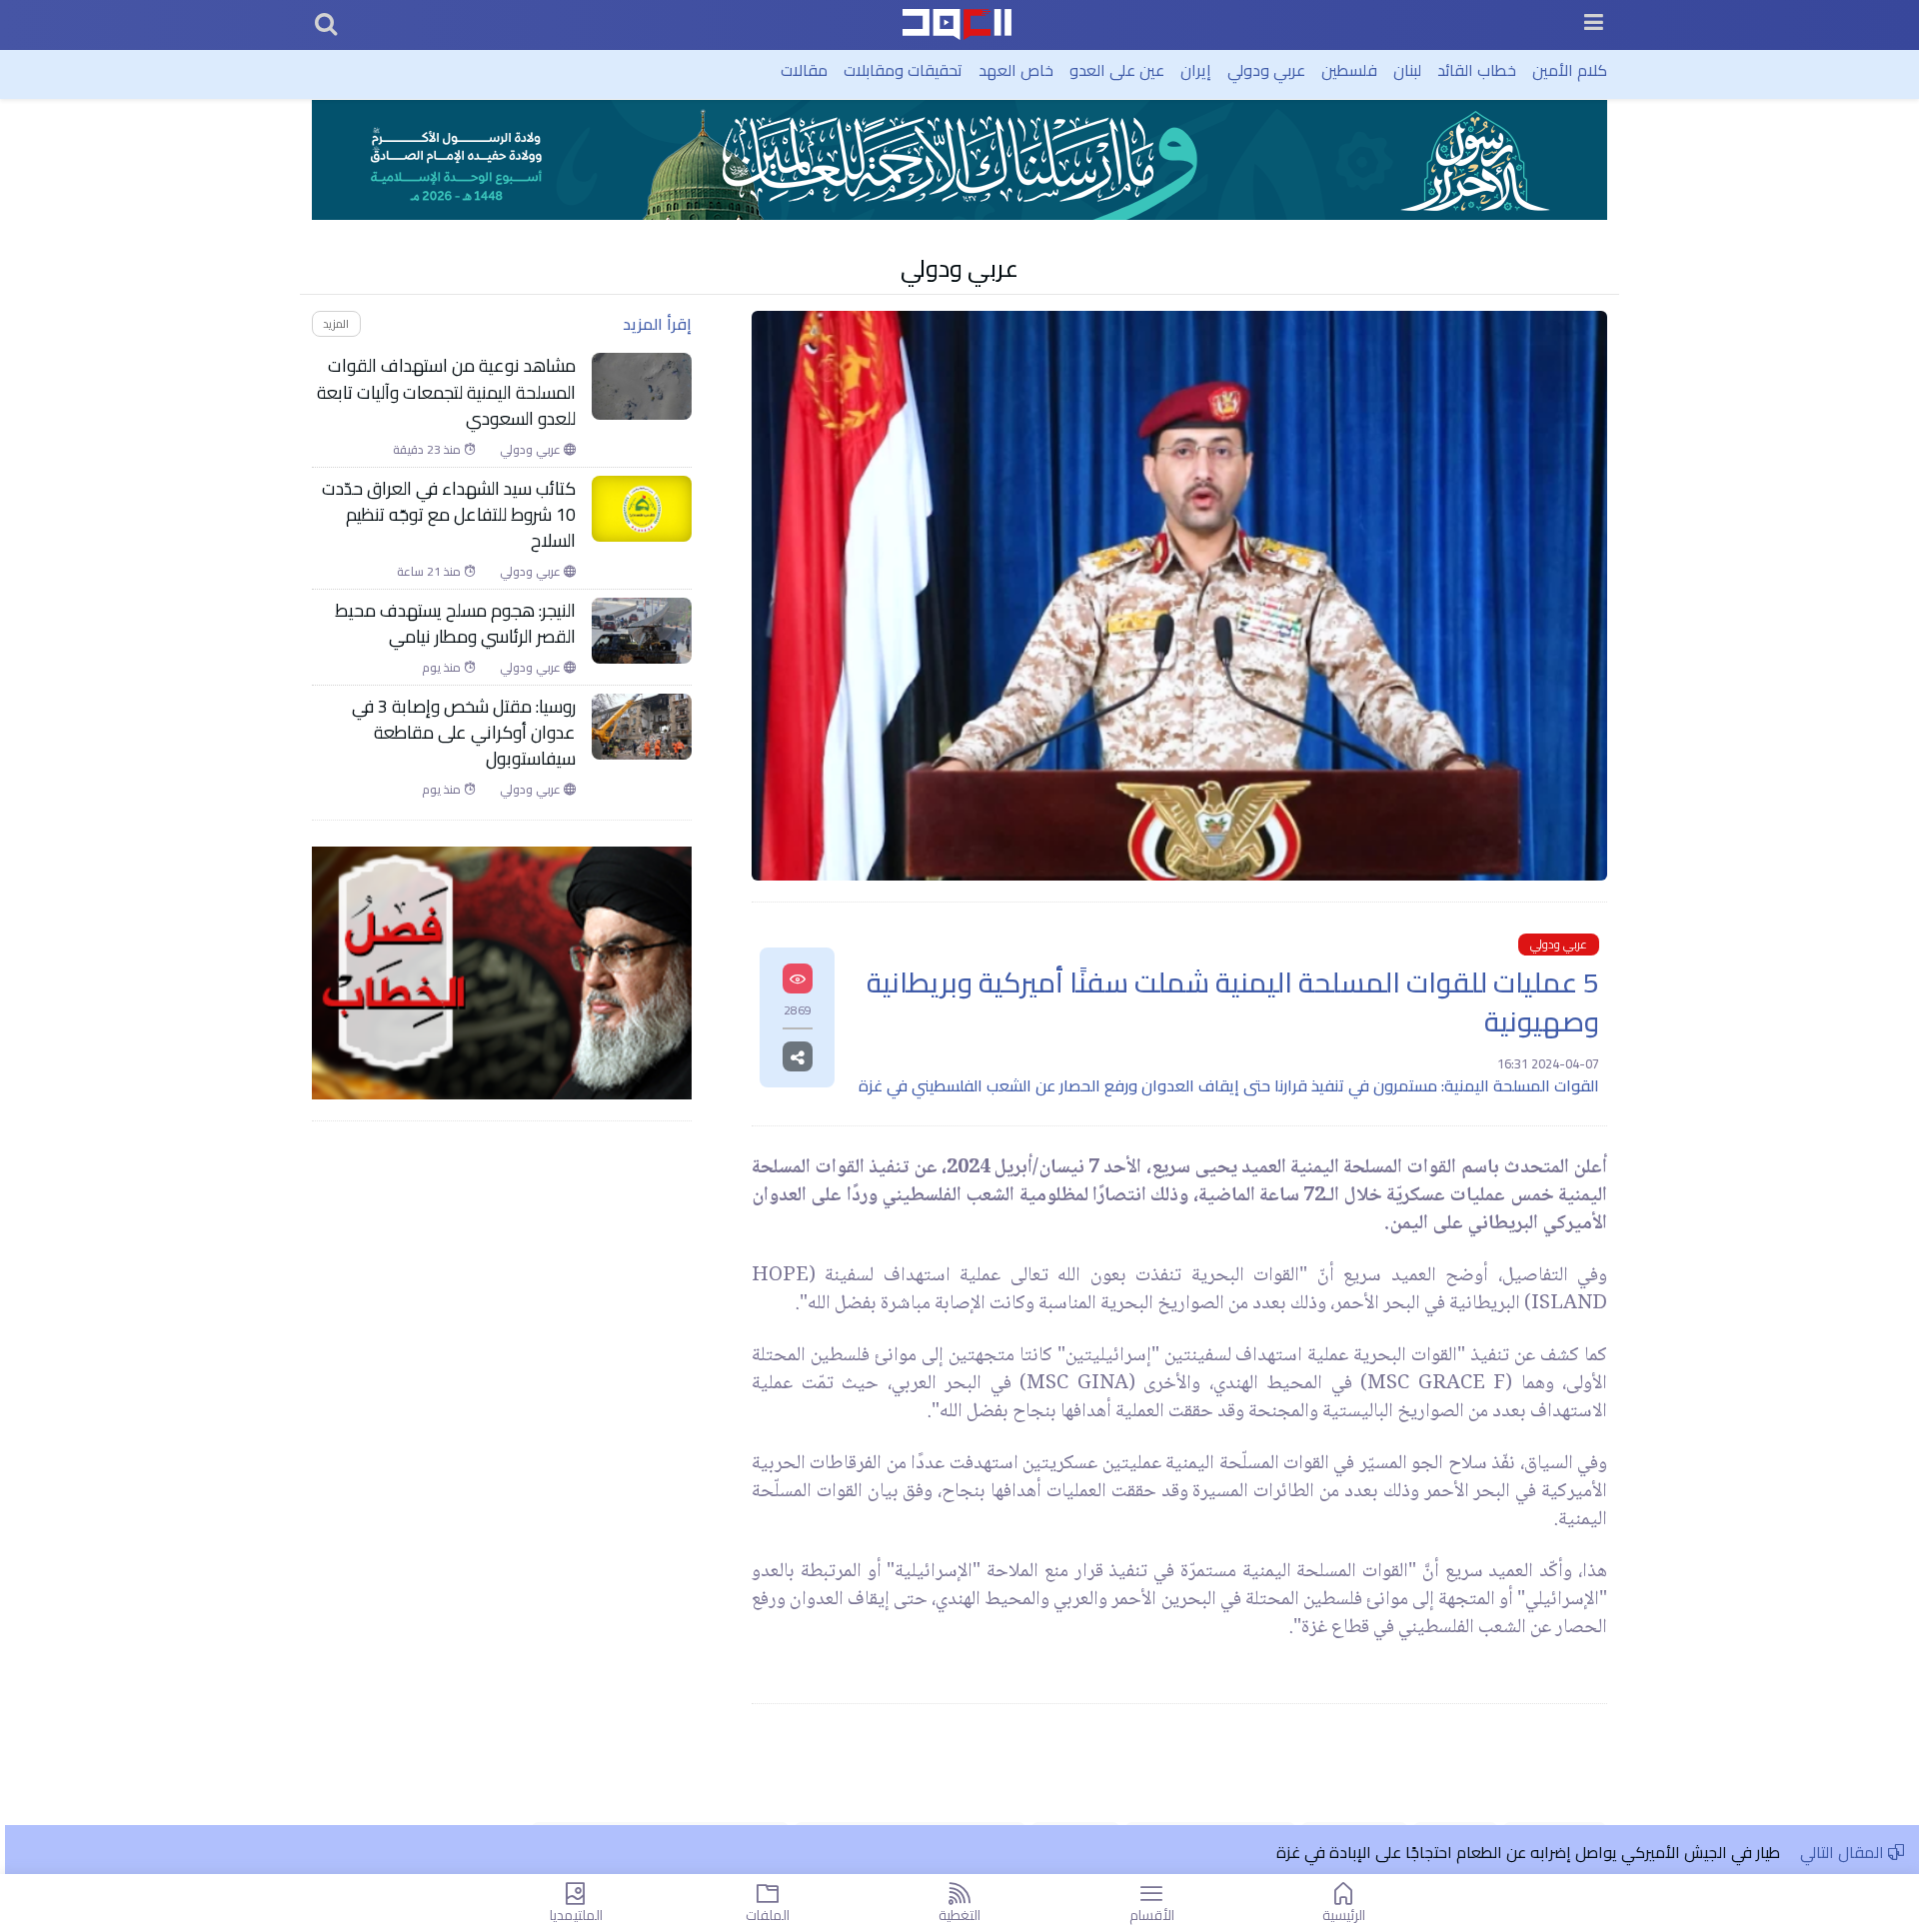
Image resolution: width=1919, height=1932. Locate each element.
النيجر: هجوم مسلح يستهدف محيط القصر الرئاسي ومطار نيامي (455, 624)
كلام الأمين (1570, 70)
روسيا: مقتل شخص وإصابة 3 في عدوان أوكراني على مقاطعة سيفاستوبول (464, 733)
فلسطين (1349, 70)
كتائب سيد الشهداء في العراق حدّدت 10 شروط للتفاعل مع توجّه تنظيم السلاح (449, 515)
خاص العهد (1016, 70)
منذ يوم (443, 668)
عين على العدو (1117, 70)
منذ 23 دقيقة (428, 450)
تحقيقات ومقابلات (903, 70)
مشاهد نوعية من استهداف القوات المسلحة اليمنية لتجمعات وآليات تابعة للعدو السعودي (446, 392)
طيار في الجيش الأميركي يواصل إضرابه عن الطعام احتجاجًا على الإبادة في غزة (1528, 1852)
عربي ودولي (1266, 70)
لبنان (1407, 70)
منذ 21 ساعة (430, 572)
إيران (1196, 70)
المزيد (336, 323)
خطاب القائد (1477, 70)
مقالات (804, 70)
